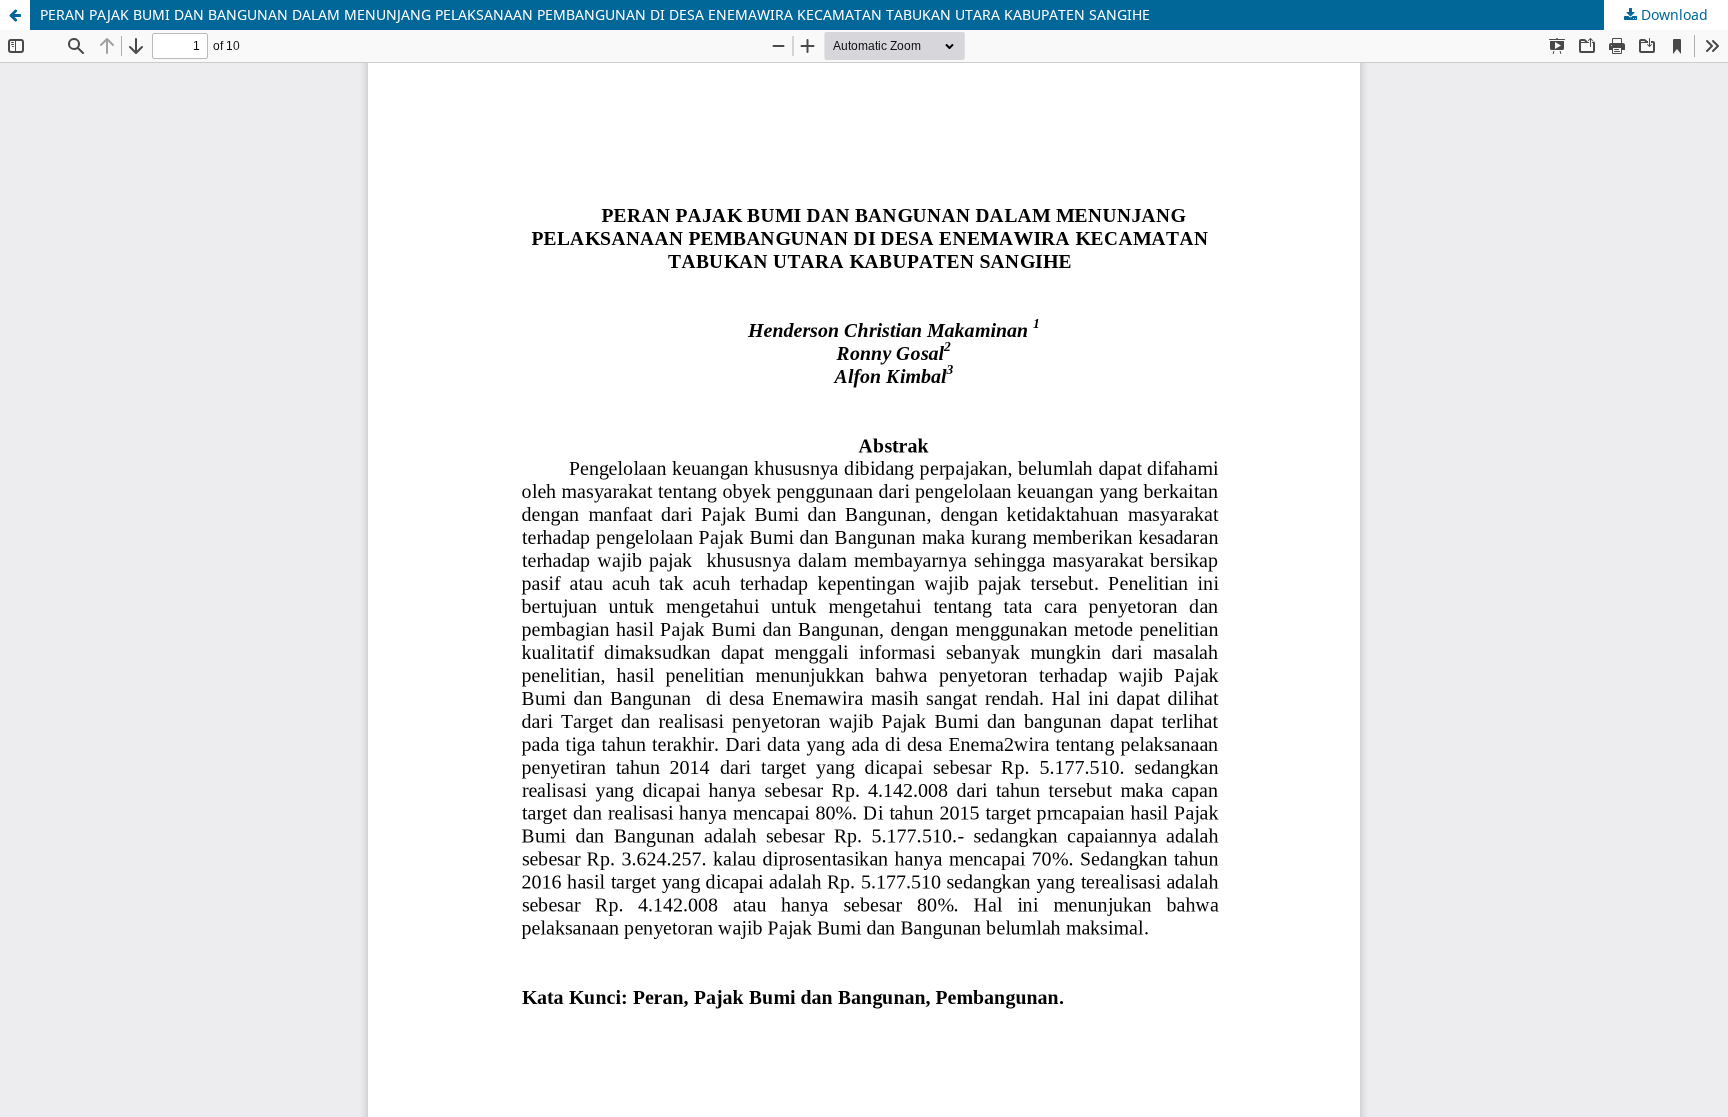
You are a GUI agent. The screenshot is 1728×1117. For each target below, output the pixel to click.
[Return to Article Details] (15, 15)
